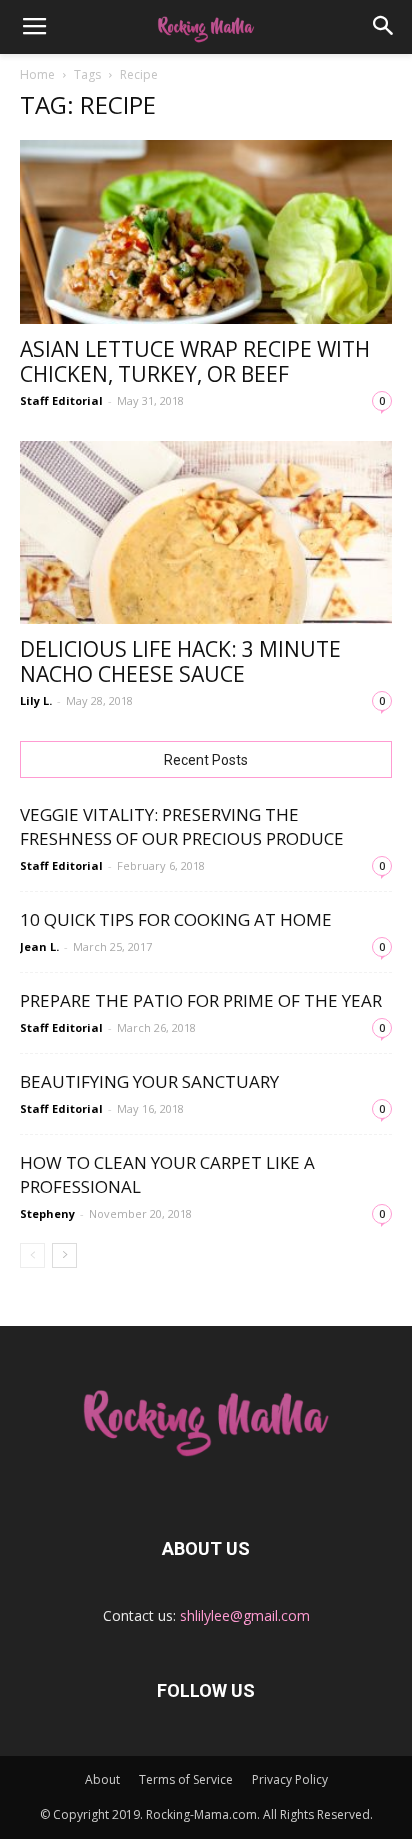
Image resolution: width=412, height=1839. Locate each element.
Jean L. (39, 946)
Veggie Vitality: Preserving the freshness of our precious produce (182, 826)
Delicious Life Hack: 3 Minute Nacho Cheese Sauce (180, 661)
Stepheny (47, 1213)
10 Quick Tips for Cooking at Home (176, 919)
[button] (384, 27)
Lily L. (36, 700)
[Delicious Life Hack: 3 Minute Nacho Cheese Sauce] (206, 533)
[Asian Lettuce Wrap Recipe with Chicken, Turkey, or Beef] (206, 232)
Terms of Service (186, 1779)
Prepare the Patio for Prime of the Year (201, 1000)
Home (37, 74)
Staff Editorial (61, 400)
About (102, 1779)
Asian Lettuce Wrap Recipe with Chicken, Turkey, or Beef (195, 361)
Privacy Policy (290, 1779)
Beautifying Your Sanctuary (149, 1081)
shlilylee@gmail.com (245, 1615)
